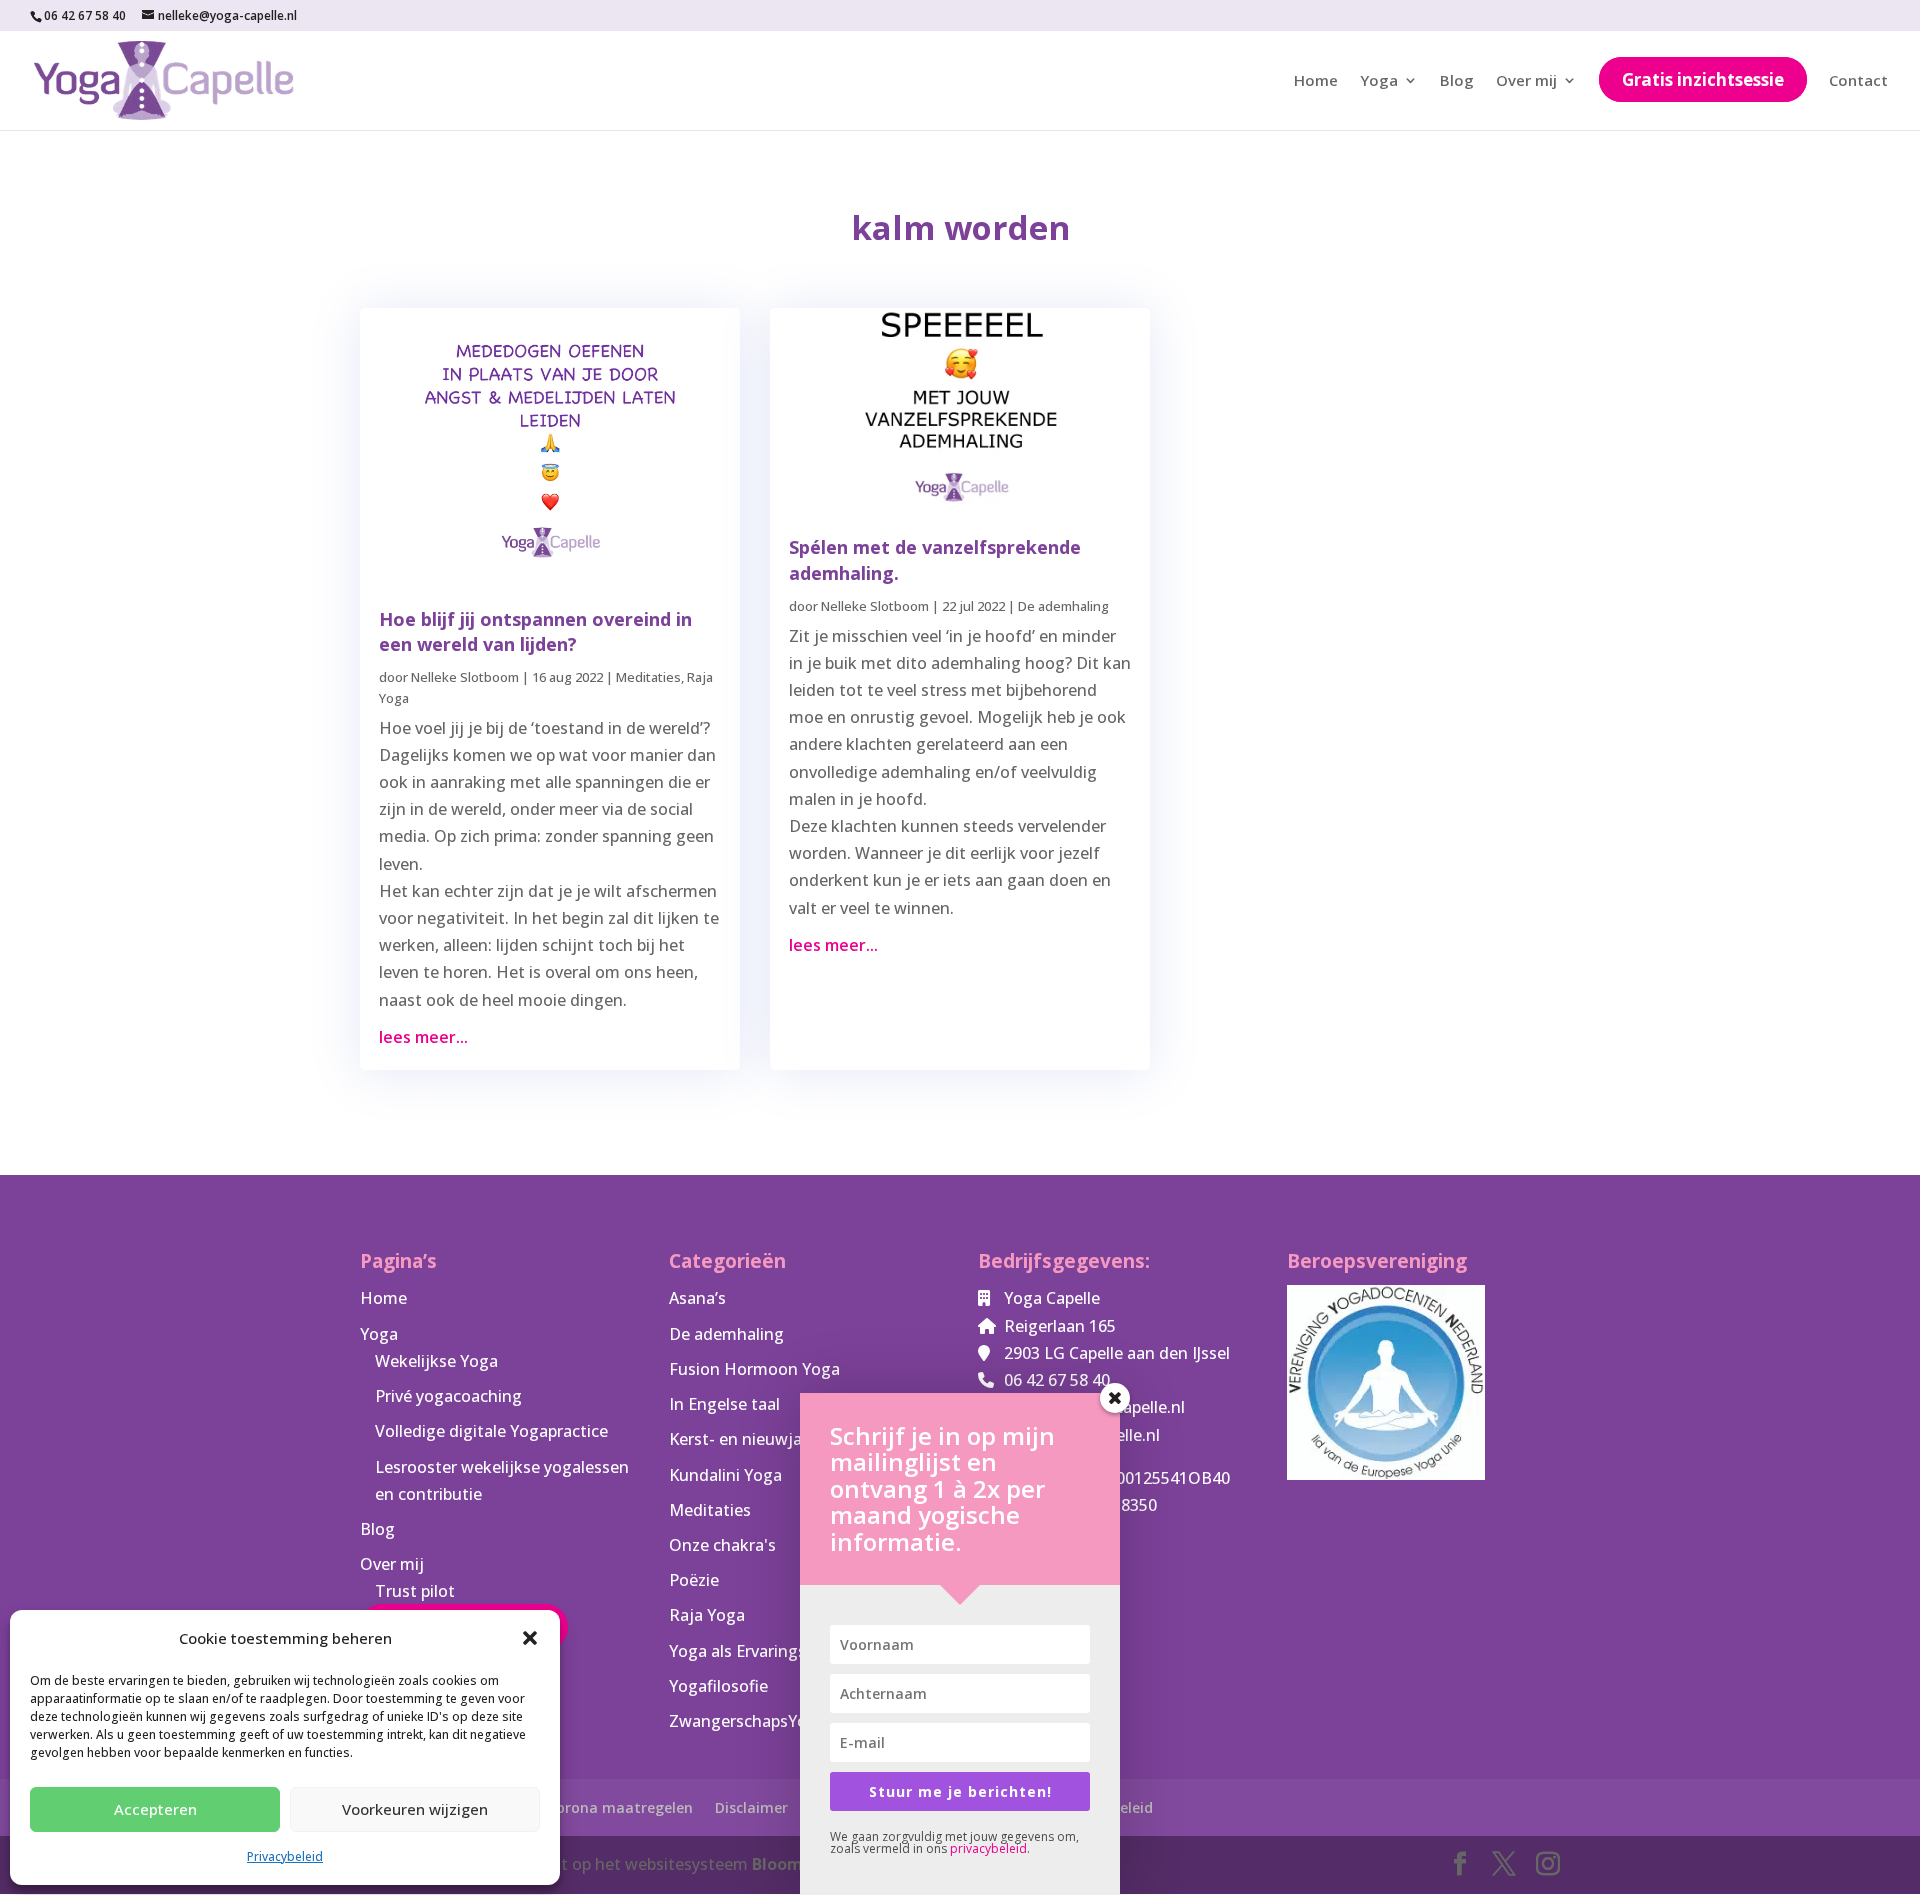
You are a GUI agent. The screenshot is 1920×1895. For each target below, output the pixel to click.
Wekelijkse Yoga (436, 1361)
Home (1316, 81)
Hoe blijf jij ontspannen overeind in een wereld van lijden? (535, 631)
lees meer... (423, 1037)
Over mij (1526, 81)
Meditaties (648, 677)
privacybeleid (988, 1848)
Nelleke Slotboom (465, 677)
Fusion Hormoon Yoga (754, 1369)
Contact (1858, 81)
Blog (1457, 81)
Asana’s (697, 1298)
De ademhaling (1063, 606)
